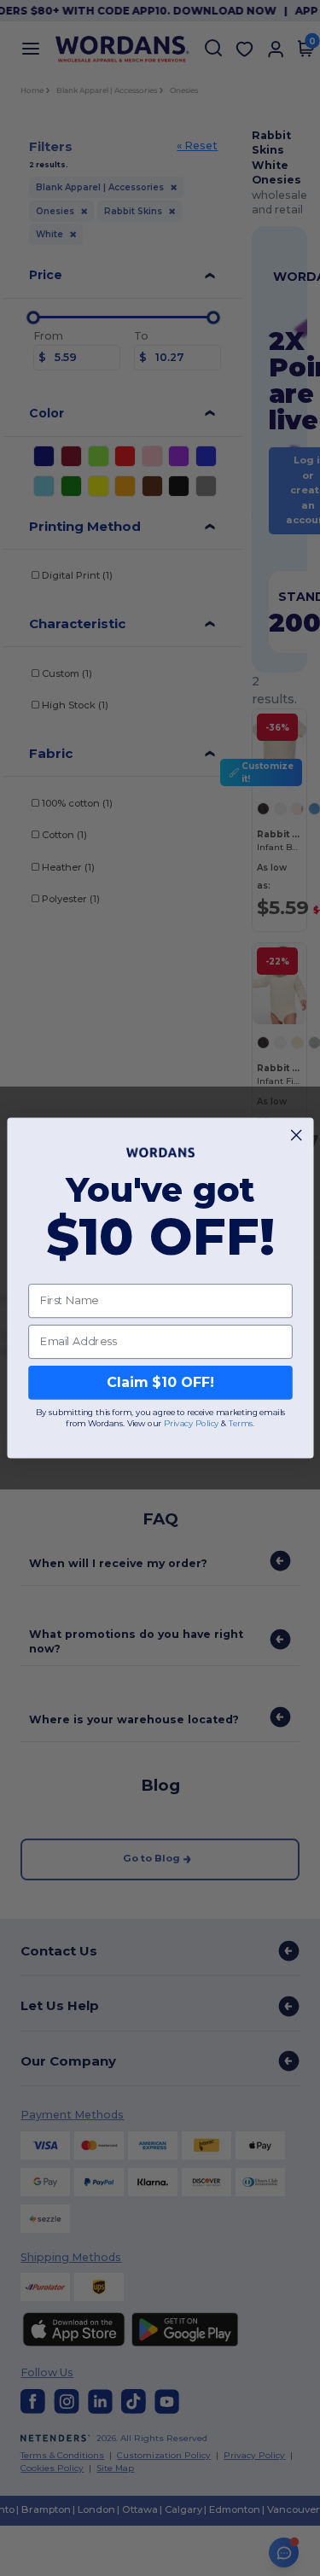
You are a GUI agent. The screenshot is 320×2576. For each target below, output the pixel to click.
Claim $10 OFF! (160, 1382)
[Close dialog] (296, 1135)
